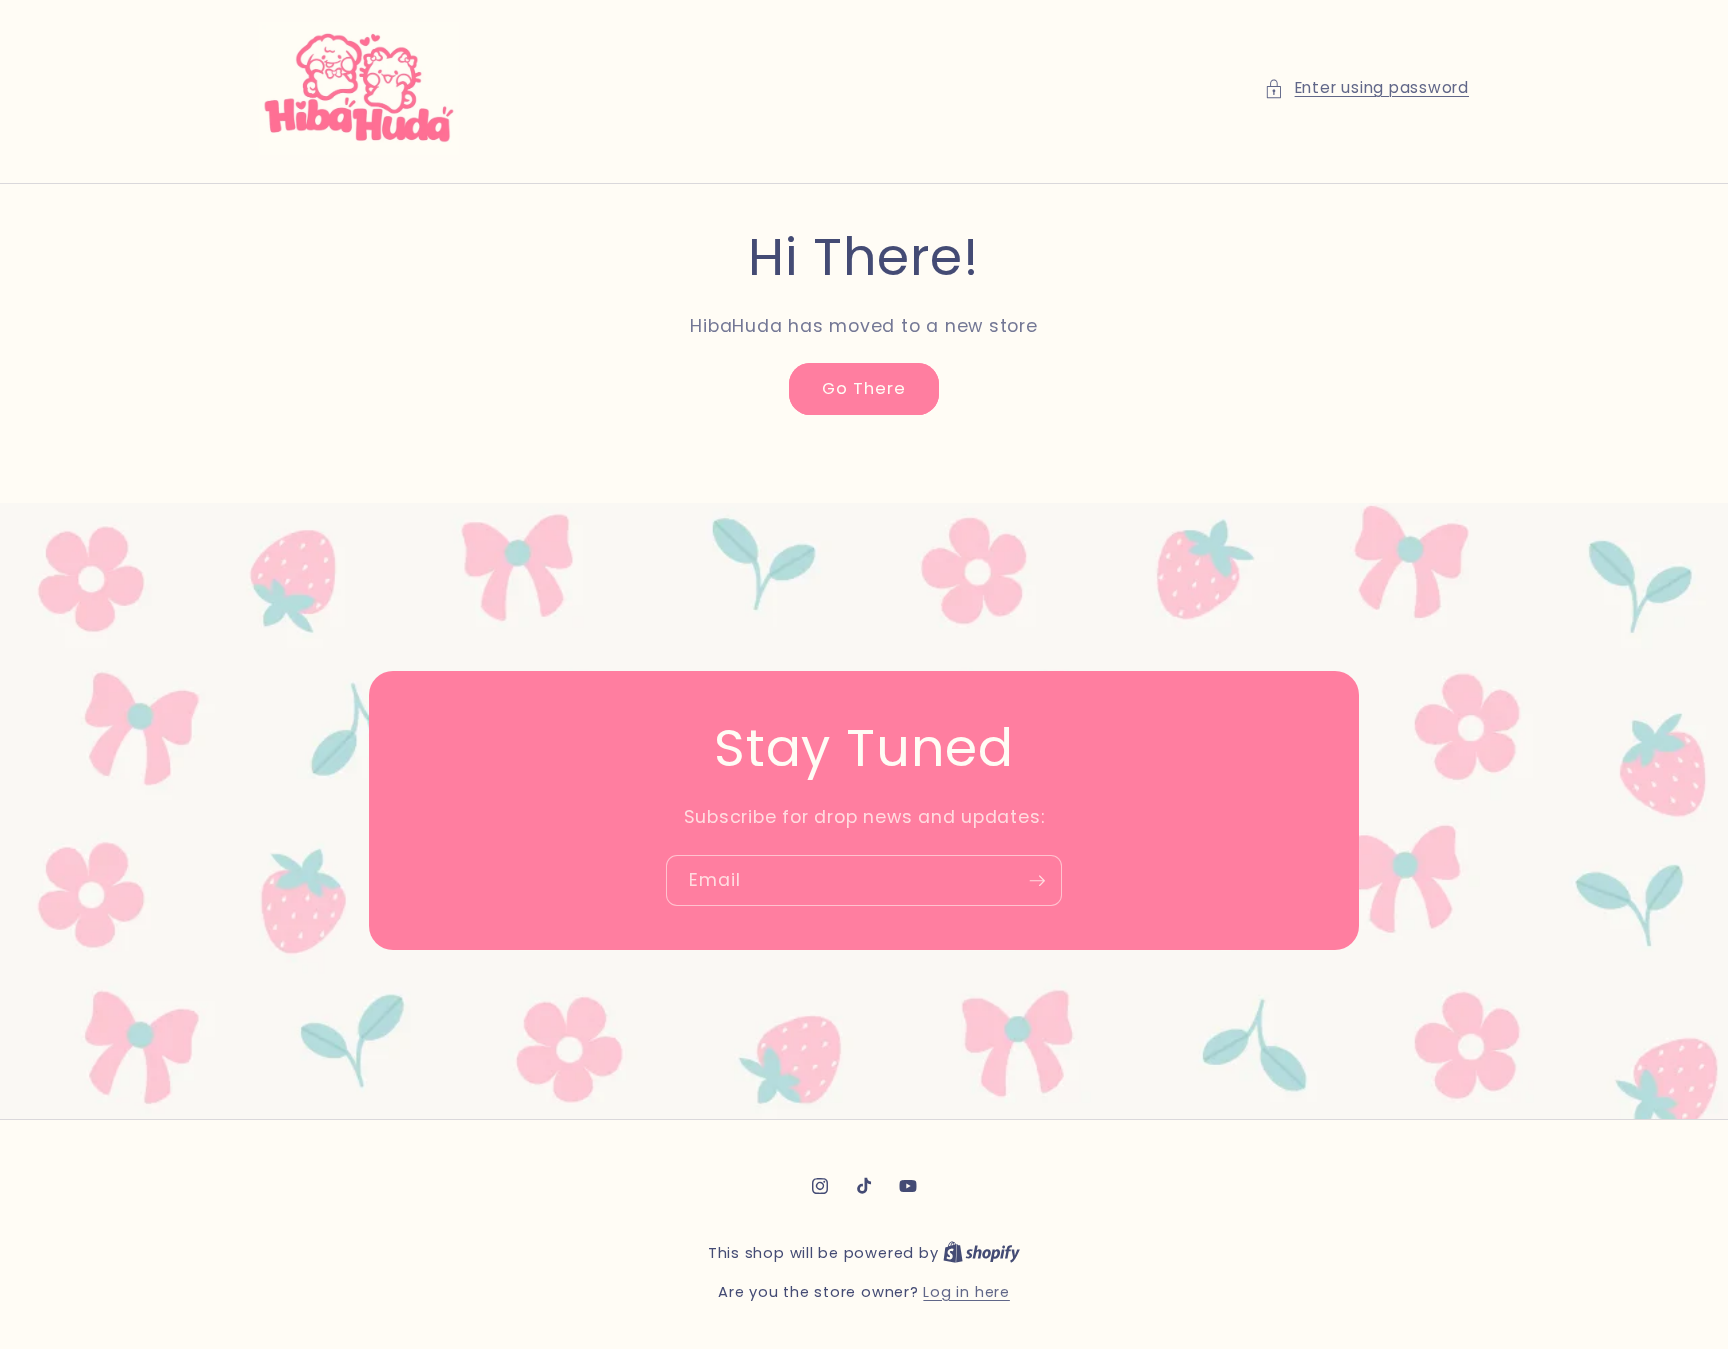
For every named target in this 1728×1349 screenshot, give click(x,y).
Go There (864, 388)
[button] (1366, 88)
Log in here (966, 1292)
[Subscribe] (1037, 881)
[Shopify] (981, 1253)
